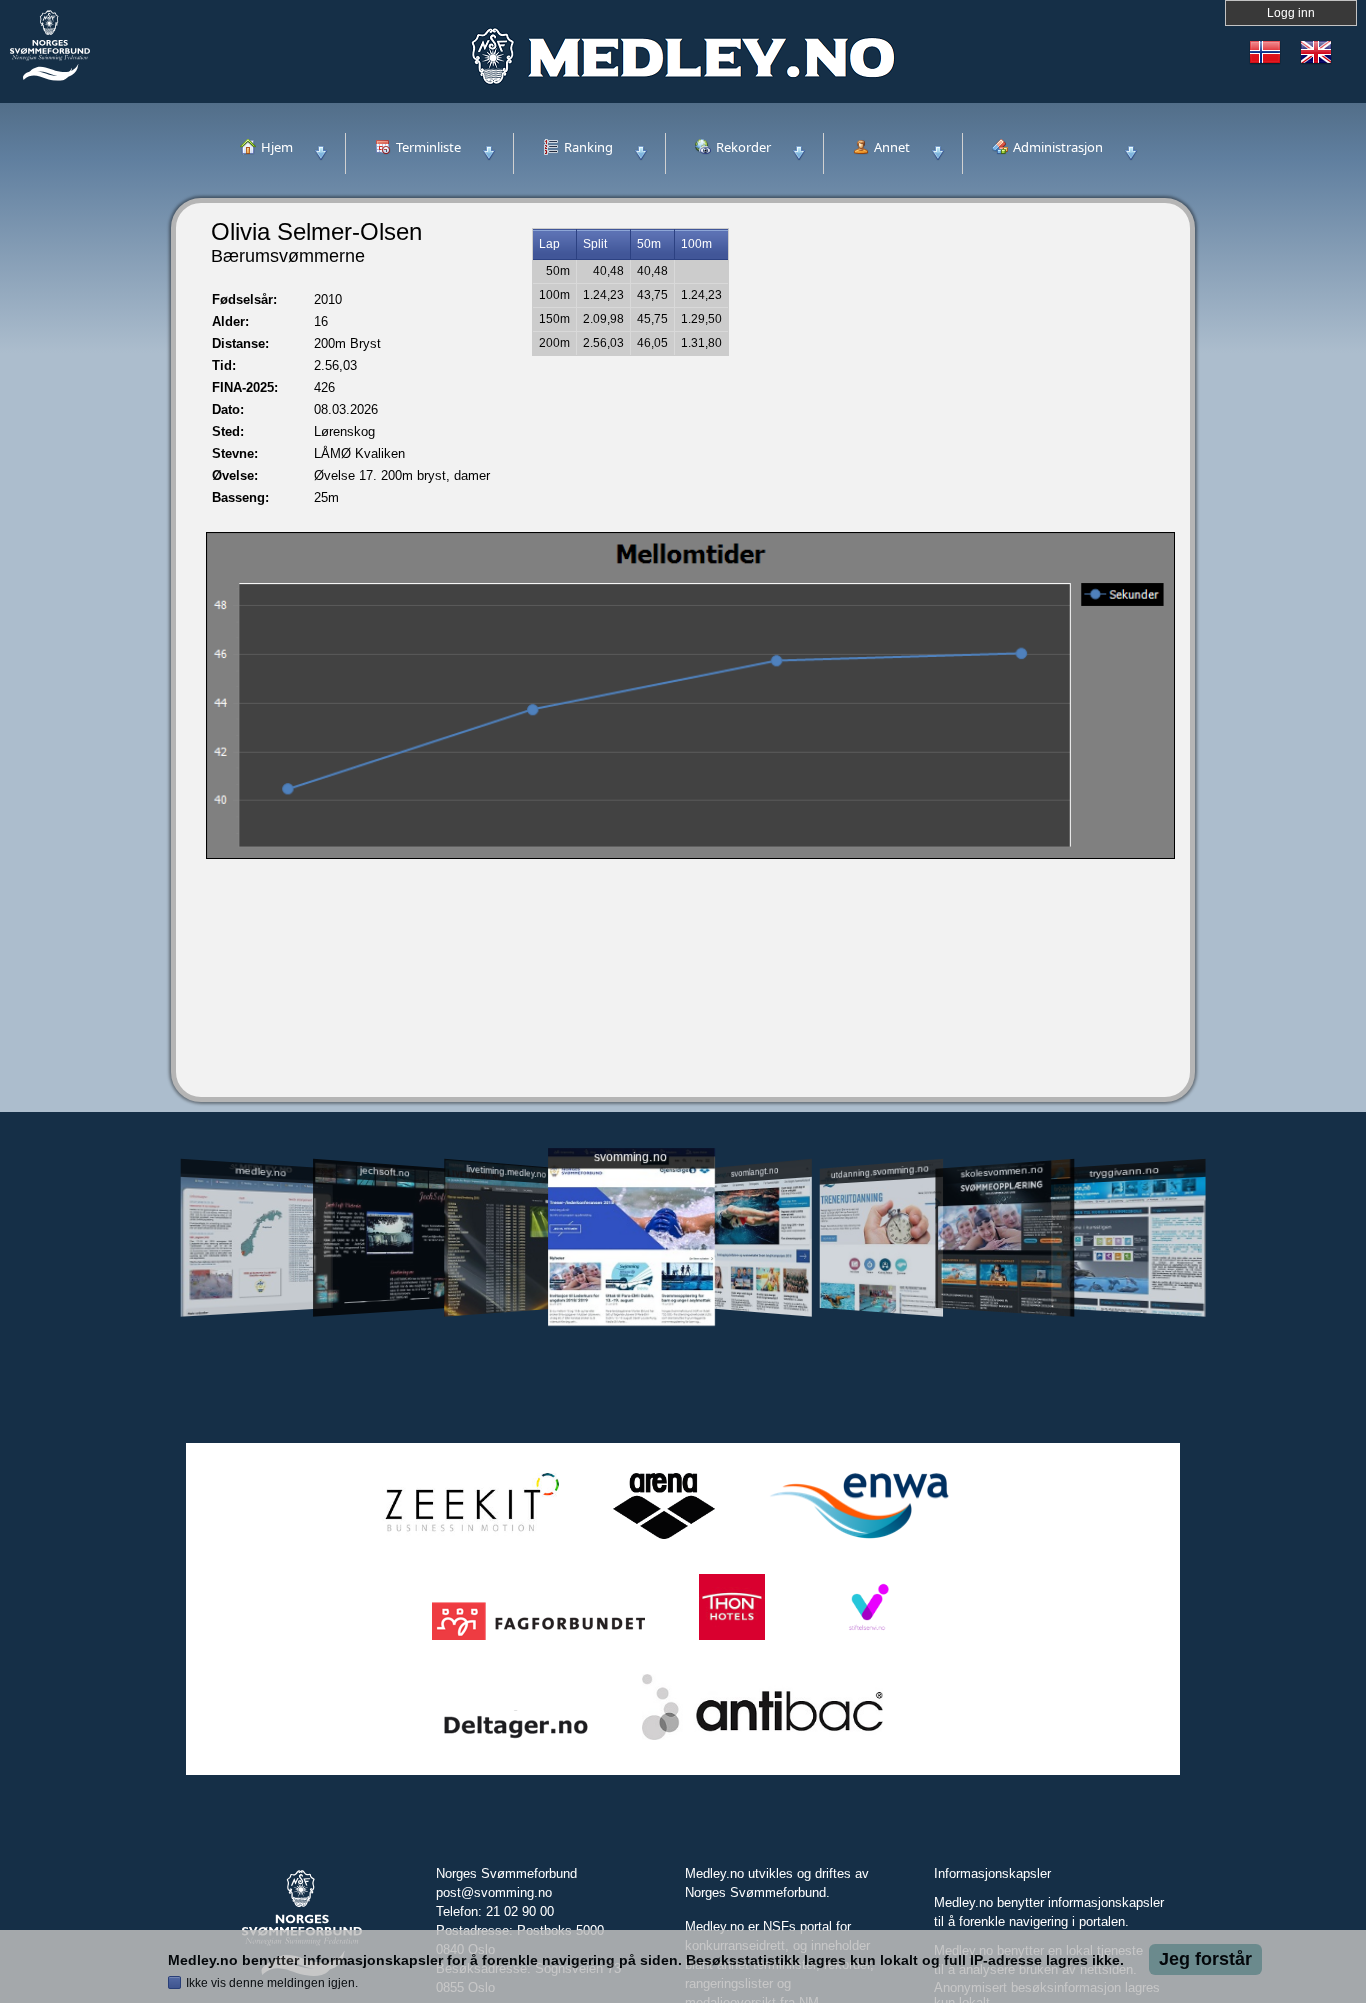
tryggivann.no (1125, 1171)
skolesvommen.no (1002, 1171)
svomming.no (630, 1157)
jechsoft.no (384, 1171)
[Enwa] (859, 1539)
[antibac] (762, 1740)
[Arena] (664, 1539)
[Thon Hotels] (732, 1640)
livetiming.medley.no (506, 1171)
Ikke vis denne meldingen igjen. (272, 1983)
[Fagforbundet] (538, 1640)
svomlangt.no (755, 1171)
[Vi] (867, 1640)
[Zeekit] (468, 1539)
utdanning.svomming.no (880, 1171)
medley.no (260, 1171)
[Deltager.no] (516, 1740)
